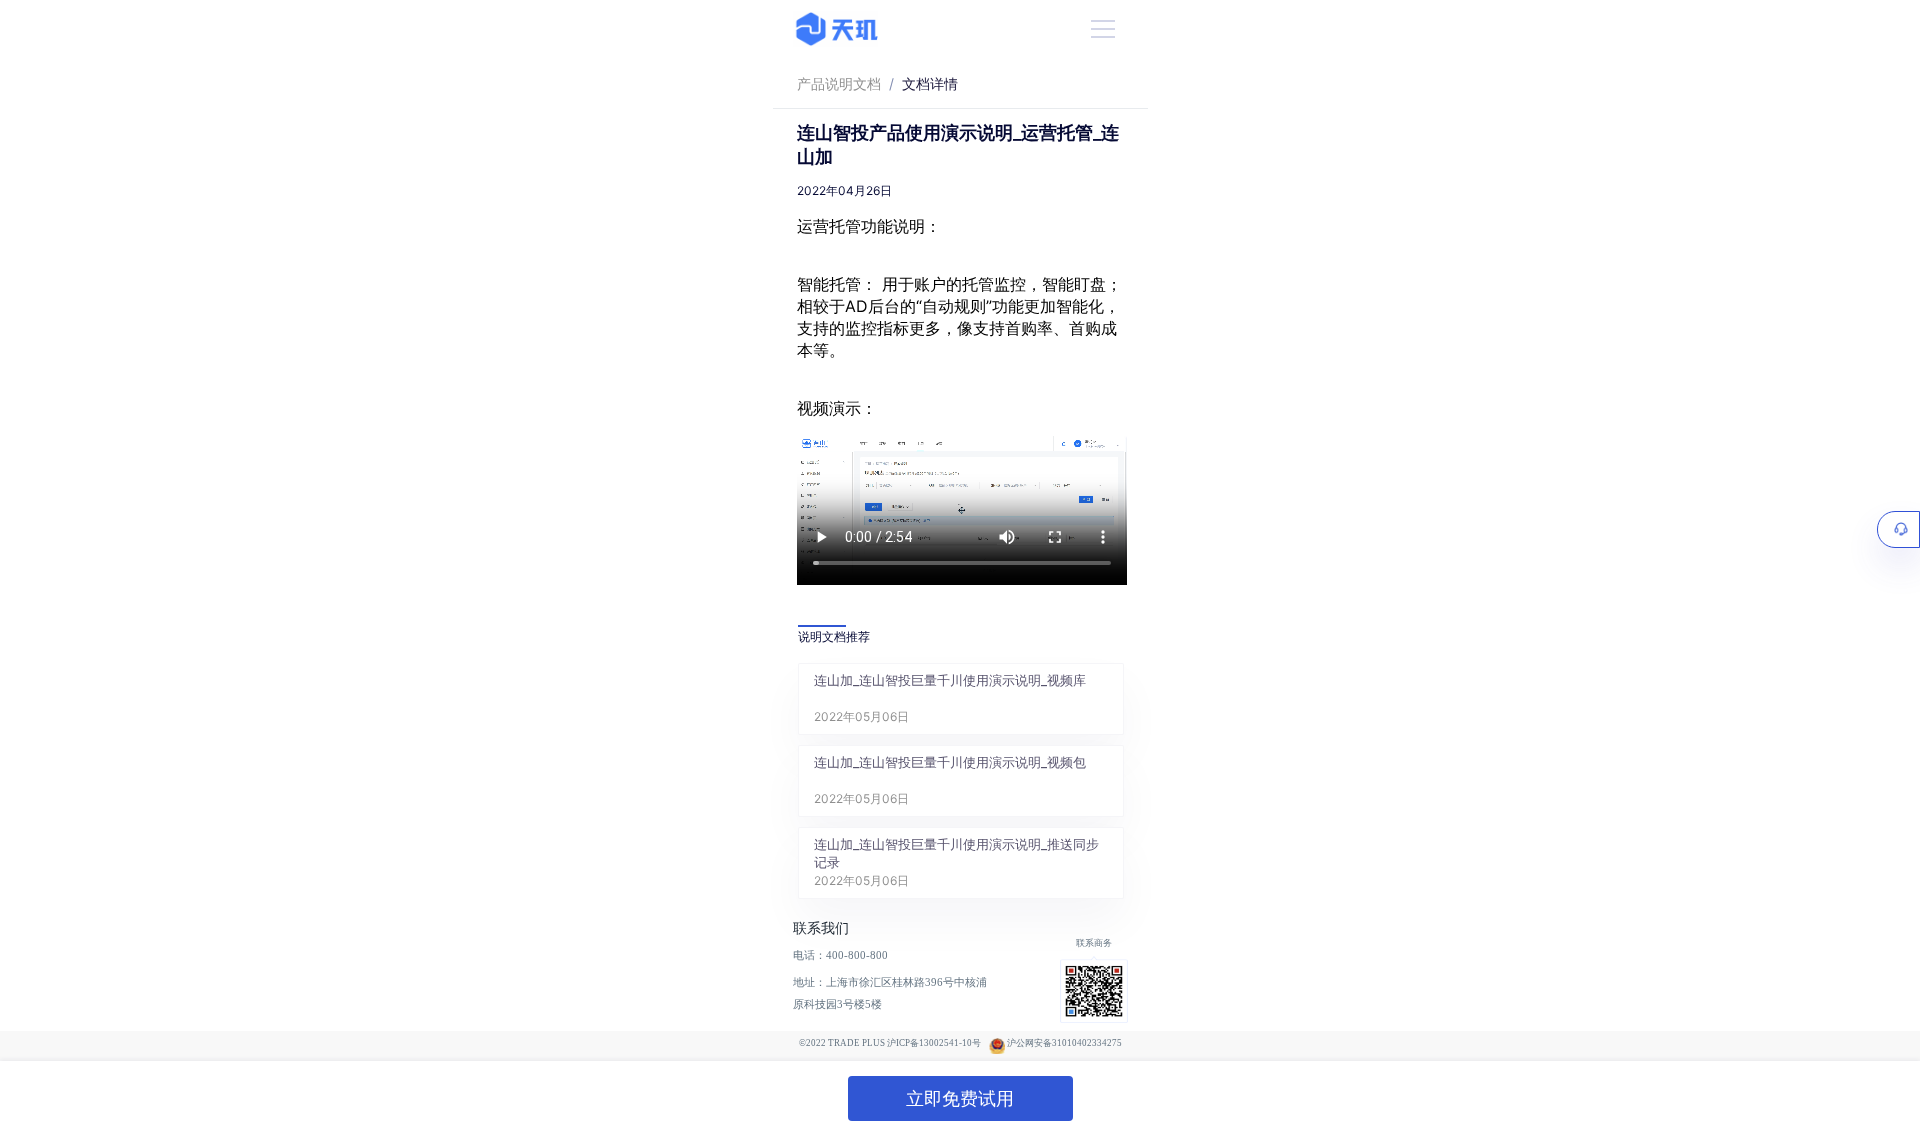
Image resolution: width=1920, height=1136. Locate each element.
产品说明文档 (839, 83)
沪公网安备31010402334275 (1064, 1043)
